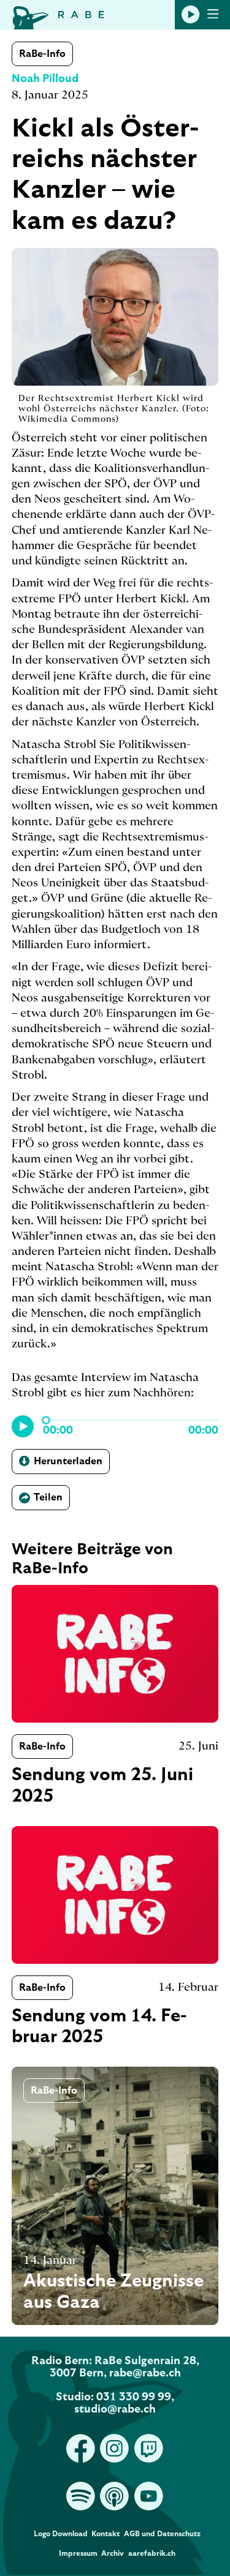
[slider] (46, 1420)
